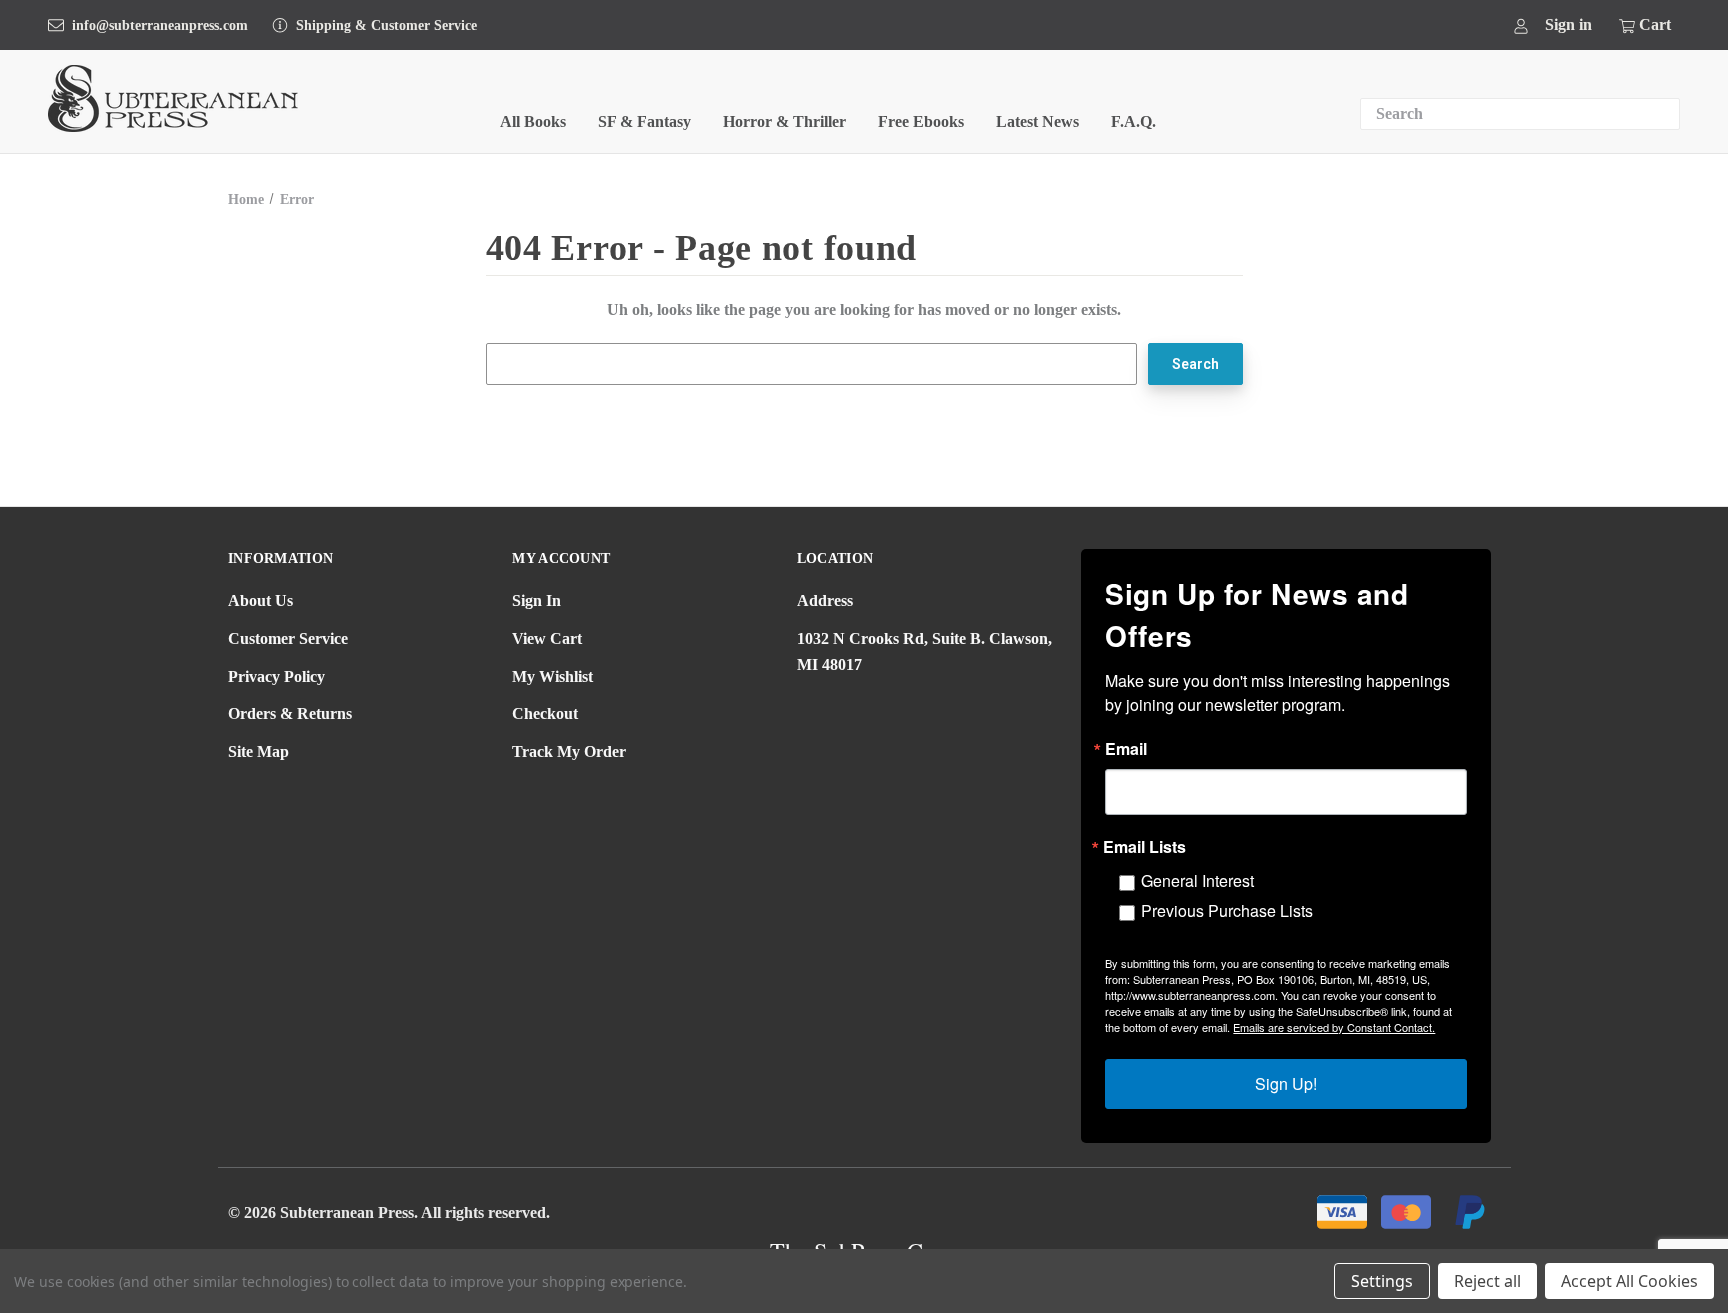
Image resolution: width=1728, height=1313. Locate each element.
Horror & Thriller (784, 121)
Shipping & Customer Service (386, 25)
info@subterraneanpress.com (160, 25)
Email (1126, 749)
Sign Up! (1286, 1083)
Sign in (1568, 24)
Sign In (536, 600)
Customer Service (288, 638)
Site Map (258, 751)
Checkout (545, 713)
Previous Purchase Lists (1227, 910)
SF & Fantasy (644, 121)
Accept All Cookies (1629, 1281)
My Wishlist (552, 676)
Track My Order (569, 751)
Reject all (1487, 1281)
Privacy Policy (276, 676)
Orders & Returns (290, 713)
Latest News (1037, 121)
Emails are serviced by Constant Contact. (1334, 1027)
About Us (260, 600)
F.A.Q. (1133, 121)
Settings (1382, 1281)
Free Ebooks (921, 121)
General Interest (1197, 880)
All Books (533, 121)
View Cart (547, 638)
